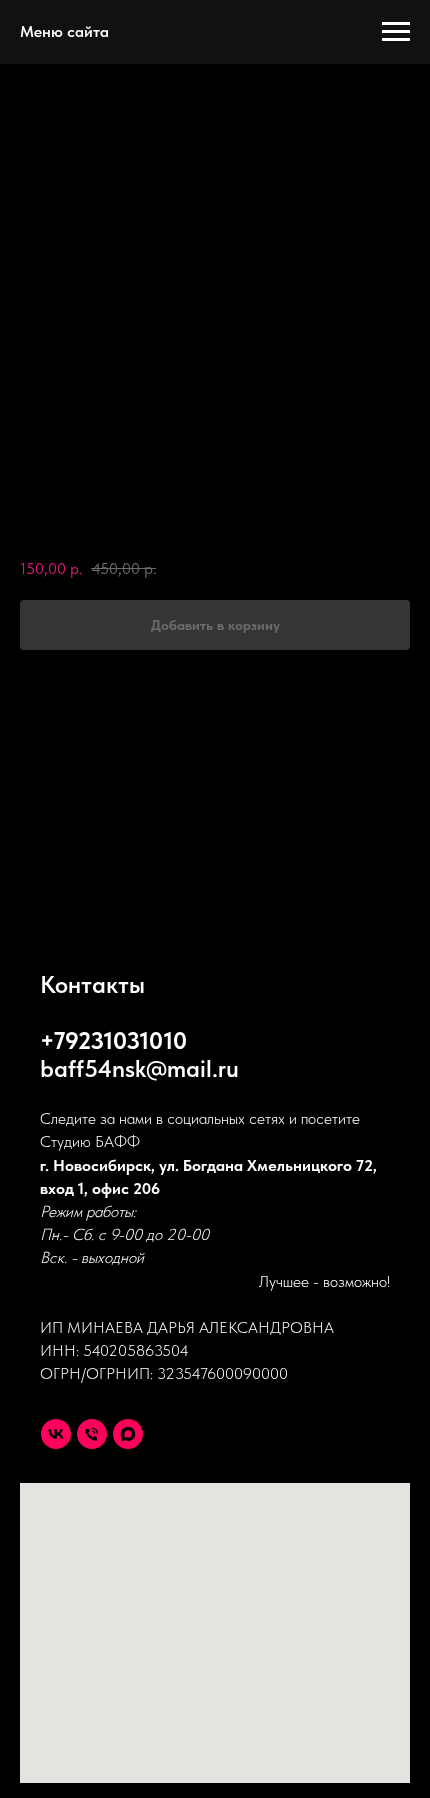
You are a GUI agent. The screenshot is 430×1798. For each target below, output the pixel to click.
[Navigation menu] (396, 32)
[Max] (128, 1434)
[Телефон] (92, 1434)
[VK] (56, 1434)
